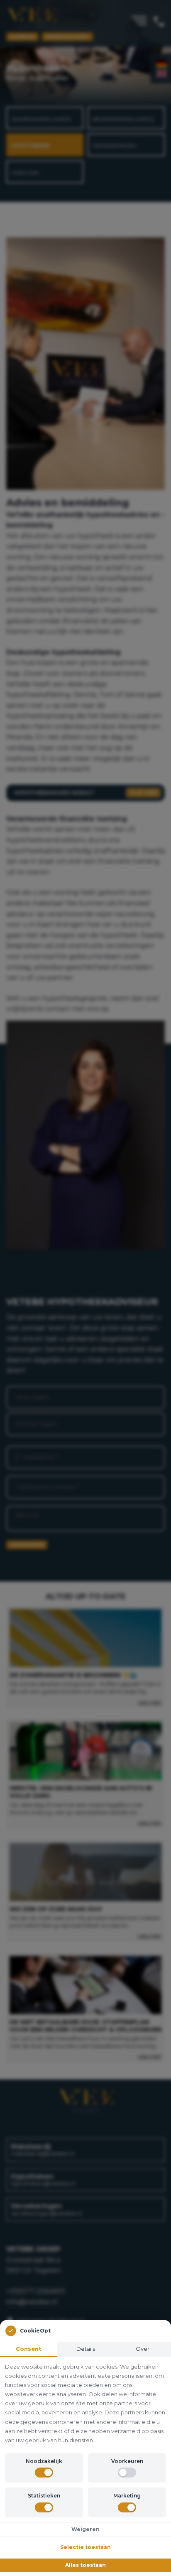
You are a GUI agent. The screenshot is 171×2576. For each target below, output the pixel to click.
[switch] (44, 2473)
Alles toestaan (85, 2565)
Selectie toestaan (85, 2547)
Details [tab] (86, 2349)
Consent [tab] (29, 2349)
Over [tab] (143, 2349)
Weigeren (85, 2529)
